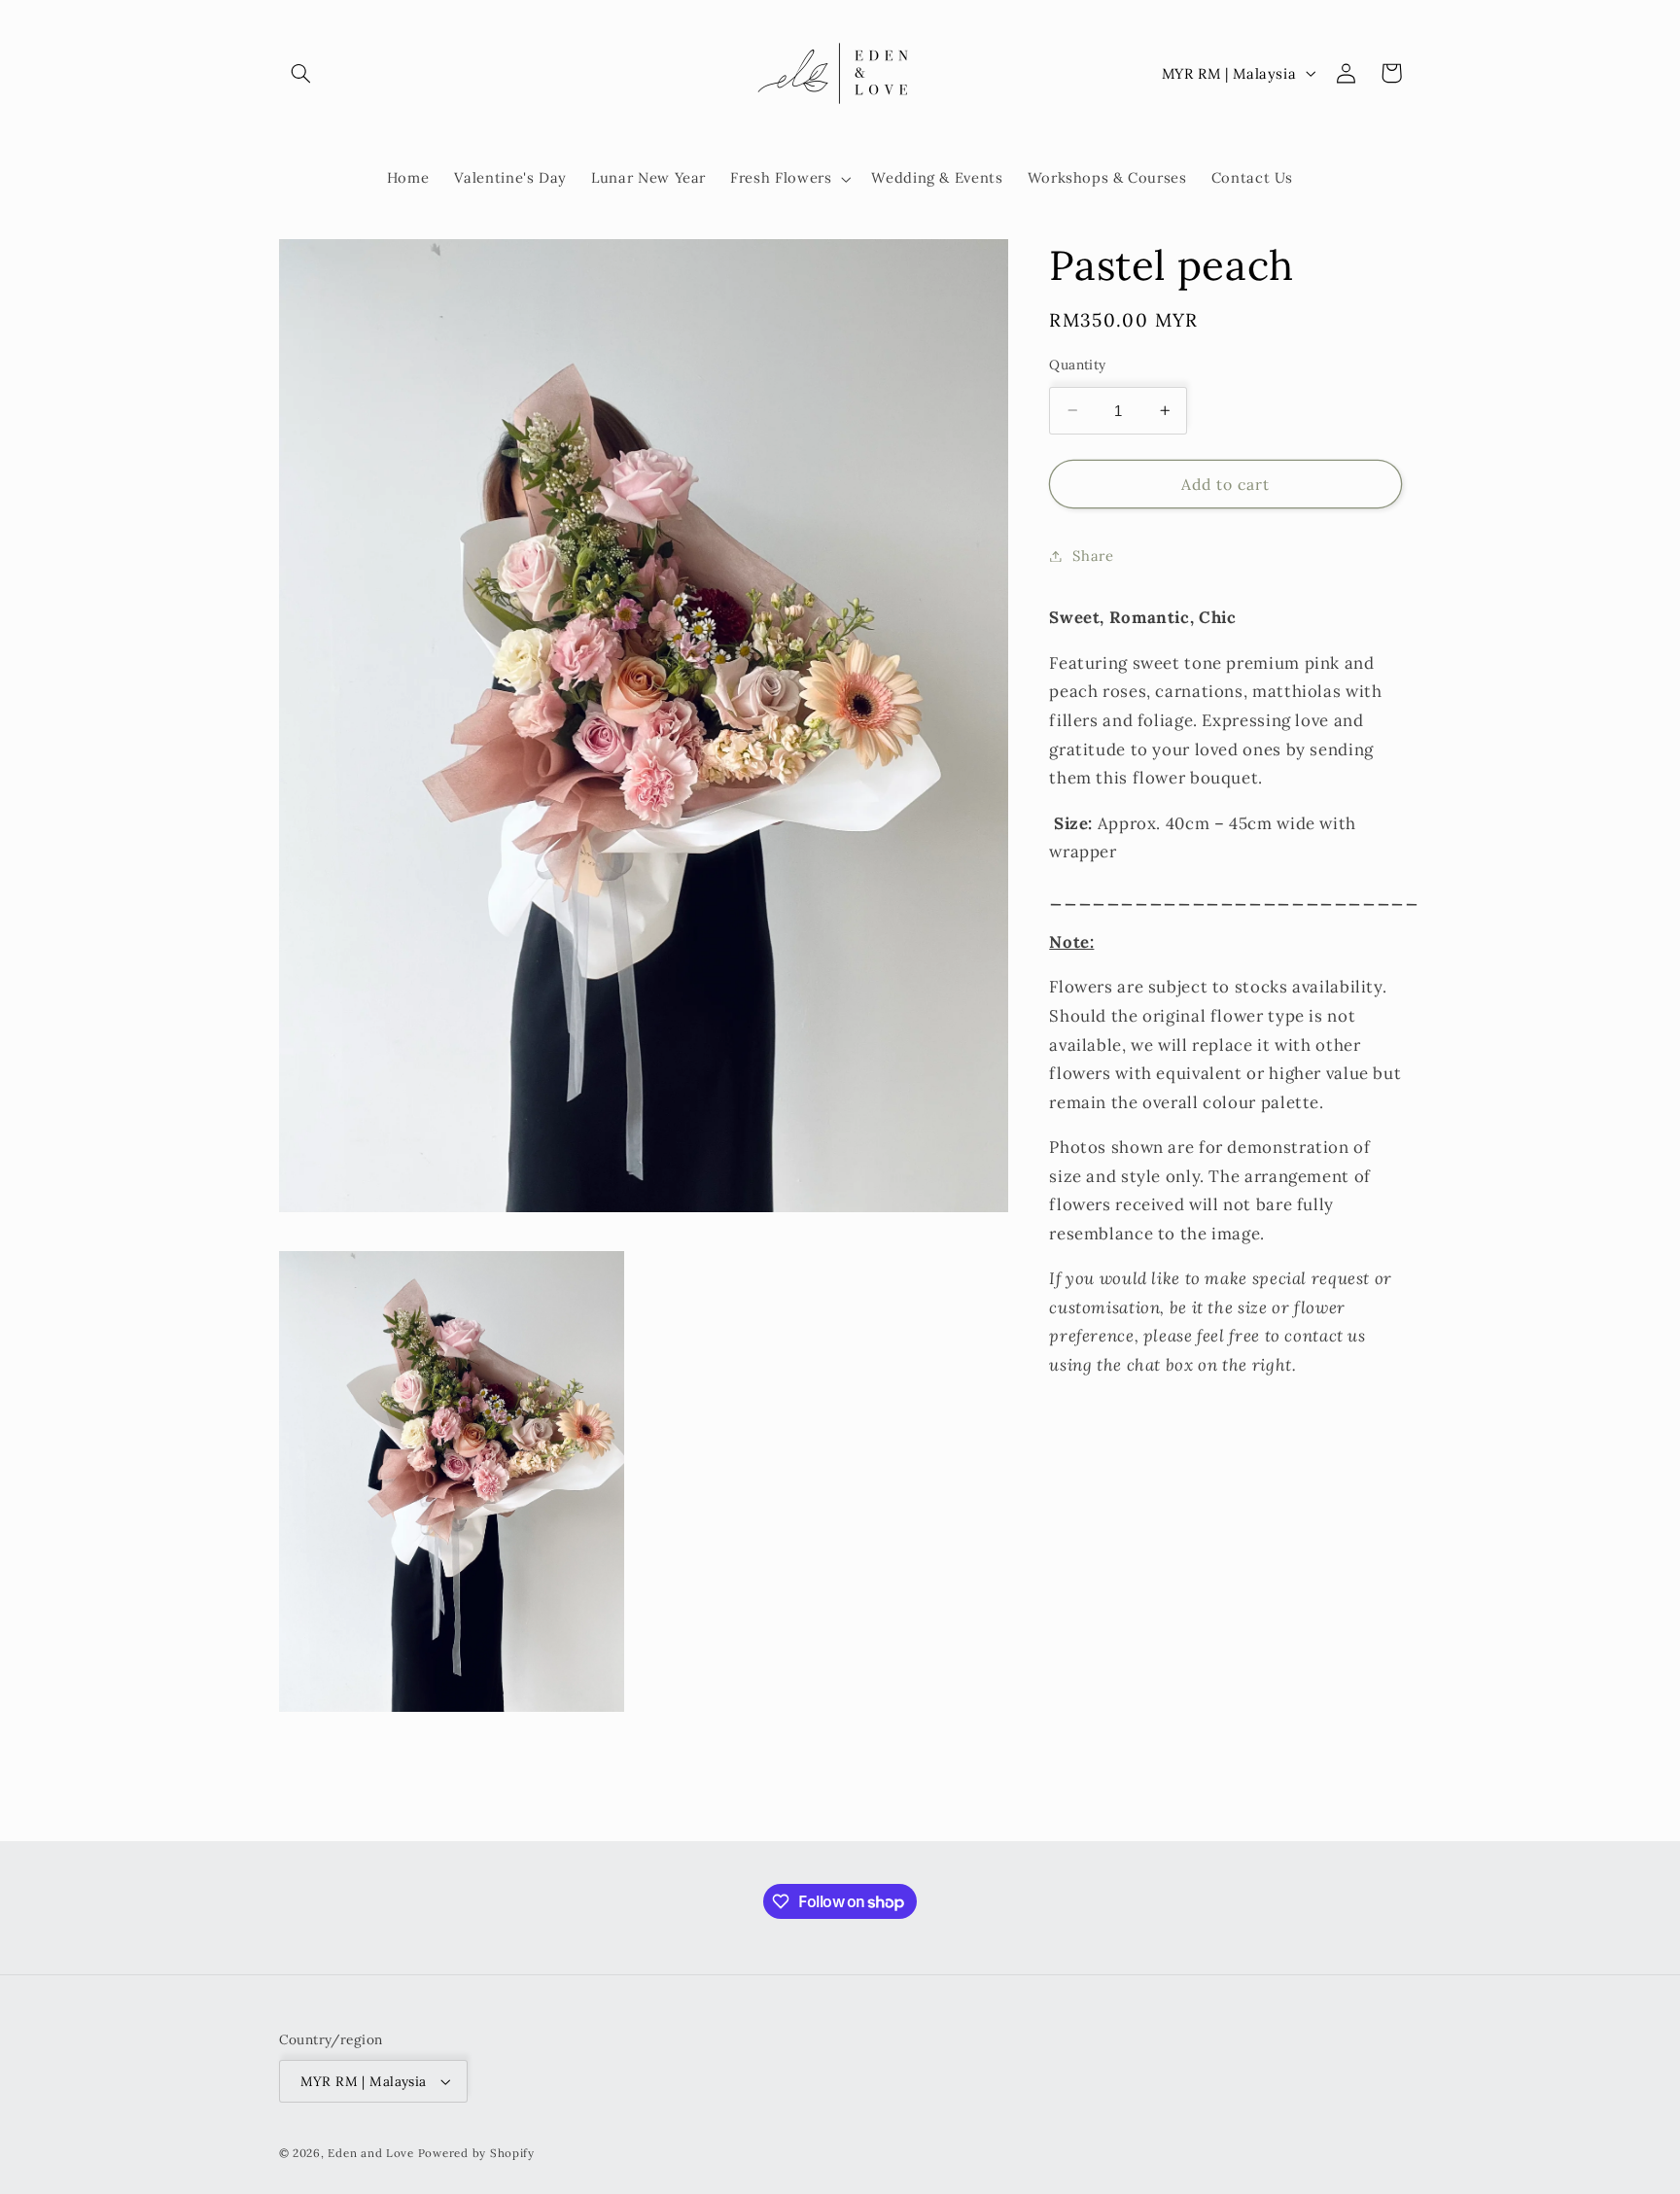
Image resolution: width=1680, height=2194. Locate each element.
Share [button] (1093, 556)
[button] (301, 73)
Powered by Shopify (476, 2153)
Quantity (1077, 365)
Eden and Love (371, 2153)
